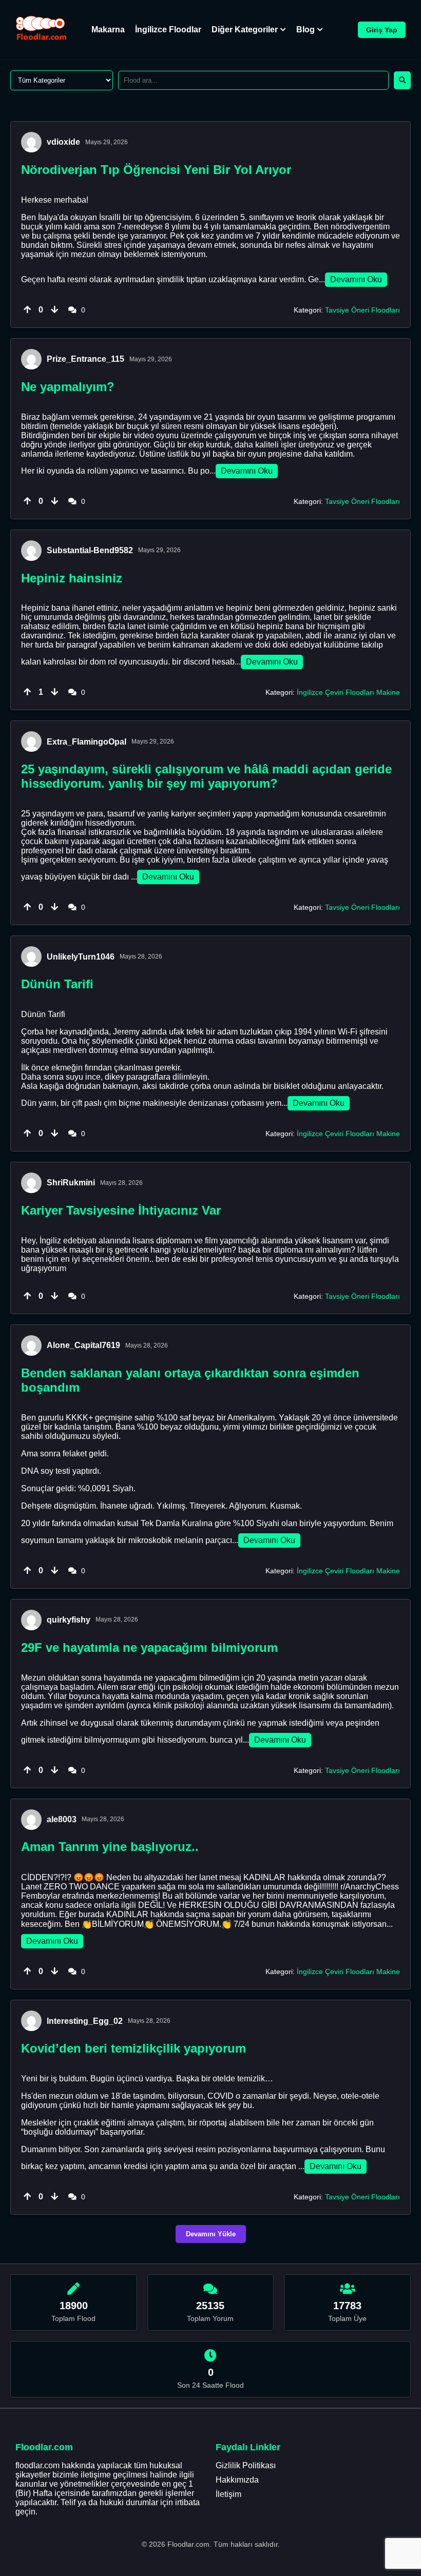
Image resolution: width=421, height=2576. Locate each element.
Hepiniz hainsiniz (72, 578)
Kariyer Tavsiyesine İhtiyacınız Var (121, 1210)
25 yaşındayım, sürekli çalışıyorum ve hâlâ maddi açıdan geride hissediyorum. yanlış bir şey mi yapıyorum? (206, 776)
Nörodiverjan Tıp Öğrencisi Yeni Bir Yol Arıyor (156, 170)
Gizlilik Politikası (246, 2465)
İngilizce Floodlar (168, 30)
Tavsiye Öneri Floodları (362, 310)
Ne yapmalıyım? (68, 387)
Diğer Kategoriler (245, 30)
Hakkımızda (237, 2480)
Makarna (108, 30)
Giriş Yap (382, 30)
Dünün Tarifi (57, 984)
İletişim (228, 2494)
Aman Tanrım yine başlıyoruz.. (110, 1847)
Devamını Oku (356, 279)
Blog (305, 30)
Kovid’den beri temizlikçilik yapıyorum (133, 2048)
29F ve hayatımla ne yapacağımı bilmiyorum (149, 1647)
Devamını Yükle (211, 2234)
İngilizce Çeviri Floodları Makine (348, 692)
